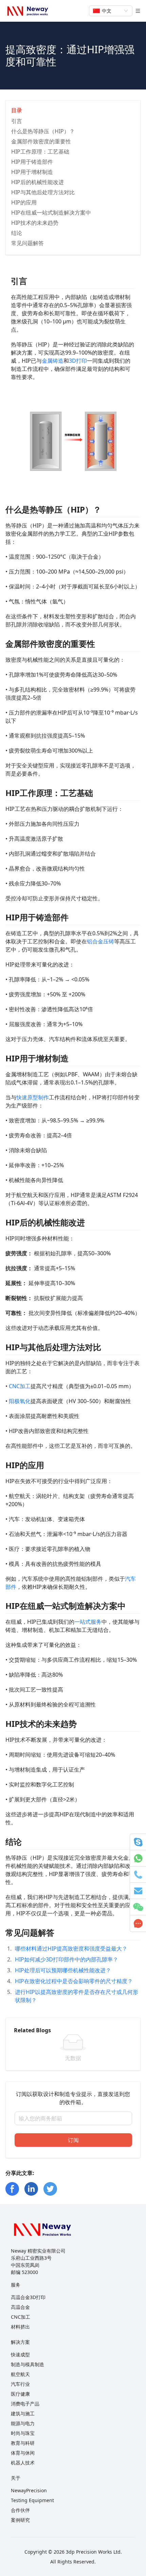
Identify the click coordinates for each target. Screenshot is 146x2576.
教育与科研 (23, 2443)
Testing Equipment (32, 2500)
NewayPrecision (29, 2490)
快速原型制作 (33, 1097)
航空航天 (20, 2374)
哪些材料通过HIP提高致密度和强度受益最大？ (71, 1949)
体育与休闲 (23, 2453)
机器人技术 (23, 2463)
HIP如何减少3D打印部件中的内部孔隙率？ (67, 1959)
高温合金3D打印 (28, 2297)
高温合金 (20, 2307)
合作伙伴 (20, 2510)
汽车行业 (20, 2384)
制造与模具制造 (28, 2364)
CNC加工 (20, 1386)
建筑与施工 (23, 2413)
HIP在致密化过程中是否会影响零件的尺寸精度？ (74, 1981)
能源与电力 (23, 2423)
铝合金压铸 (101, 941)
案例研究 (20, 2520)
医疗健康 (20, 2394)
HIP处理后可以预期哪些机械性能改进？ (63, 1970)
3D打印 (78, 361)
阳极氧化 (20, 1401)
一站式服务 (88, 1622)
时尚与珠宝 (23, 2433)
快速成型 (20, 2354)
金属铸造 (53, 361)
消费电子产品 (25, 2404)
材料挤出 (20, 2327)
